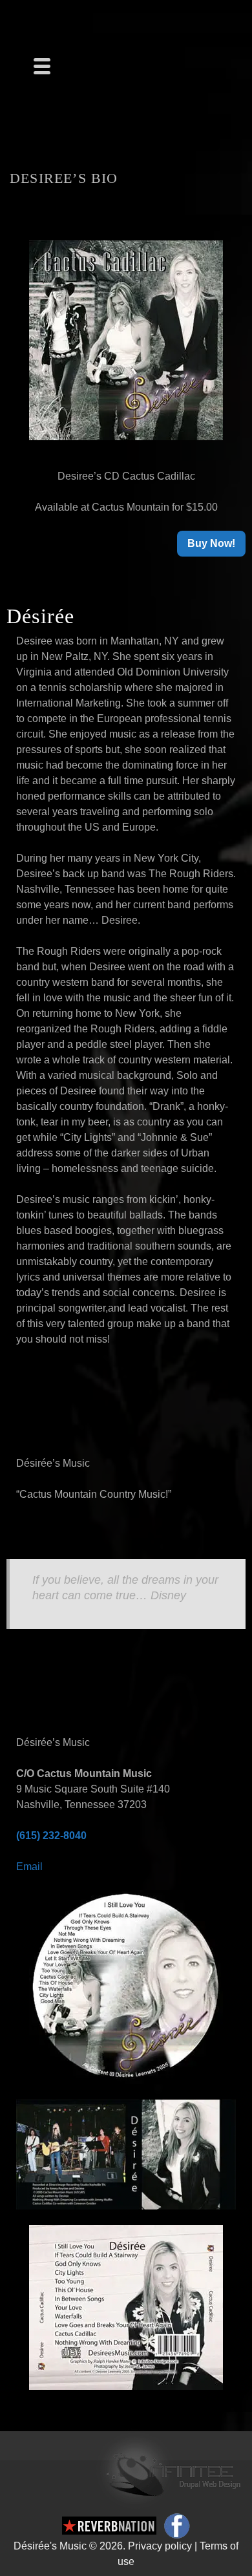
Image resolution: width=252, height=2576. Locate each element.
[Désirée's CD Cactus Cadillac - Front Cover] (126, 340)
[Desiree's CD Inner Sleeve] (126, 2154)
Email (29, 1867)
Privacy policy (160, 2546)
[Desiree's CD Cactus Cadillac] (126, 1987)
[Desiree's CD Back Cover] (126, 2307)
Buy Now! (211, 543)
